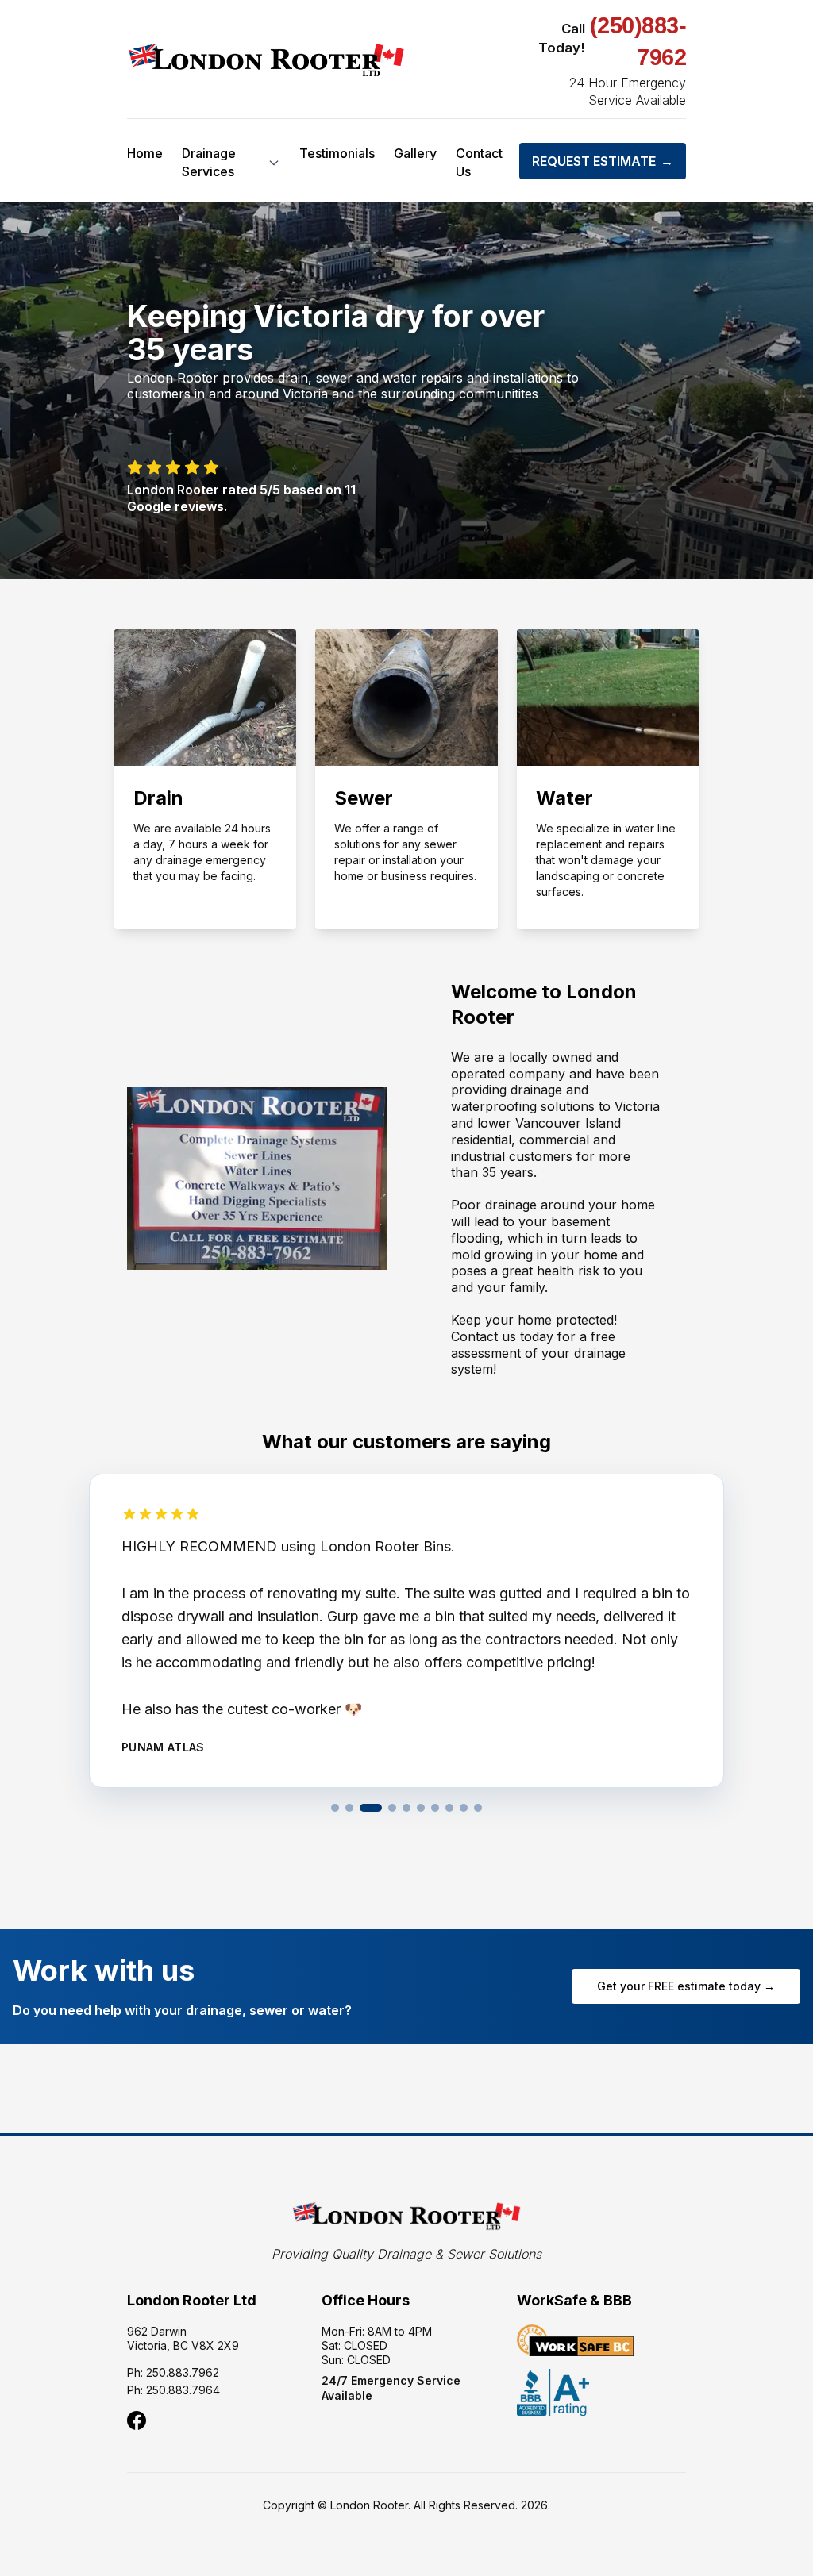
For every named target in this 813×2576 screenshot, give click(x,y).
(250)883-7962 (638, 41)
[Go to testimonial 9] (464, 1808)
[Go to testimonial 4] (392, 1808)
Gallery (415, 153)
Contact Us (479, 162)
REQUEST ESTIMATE (603, 161)
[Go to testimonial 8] (449, 1808)
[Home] (267, 60)
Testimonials (337, 153)
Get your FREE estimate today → (686, 1986)
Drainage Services (209, 162)
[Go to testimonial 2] (349, 1808)
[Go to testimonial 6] (421, 1808)
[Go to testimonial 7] (435, 1808)
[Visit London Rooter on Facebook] (137, 2420)
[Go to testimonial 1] (335, 1808)
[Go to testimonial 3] (371, 1808)
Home (145, 153)
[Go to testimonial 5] (406, 1808)
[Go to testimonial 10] (478, 1808)
